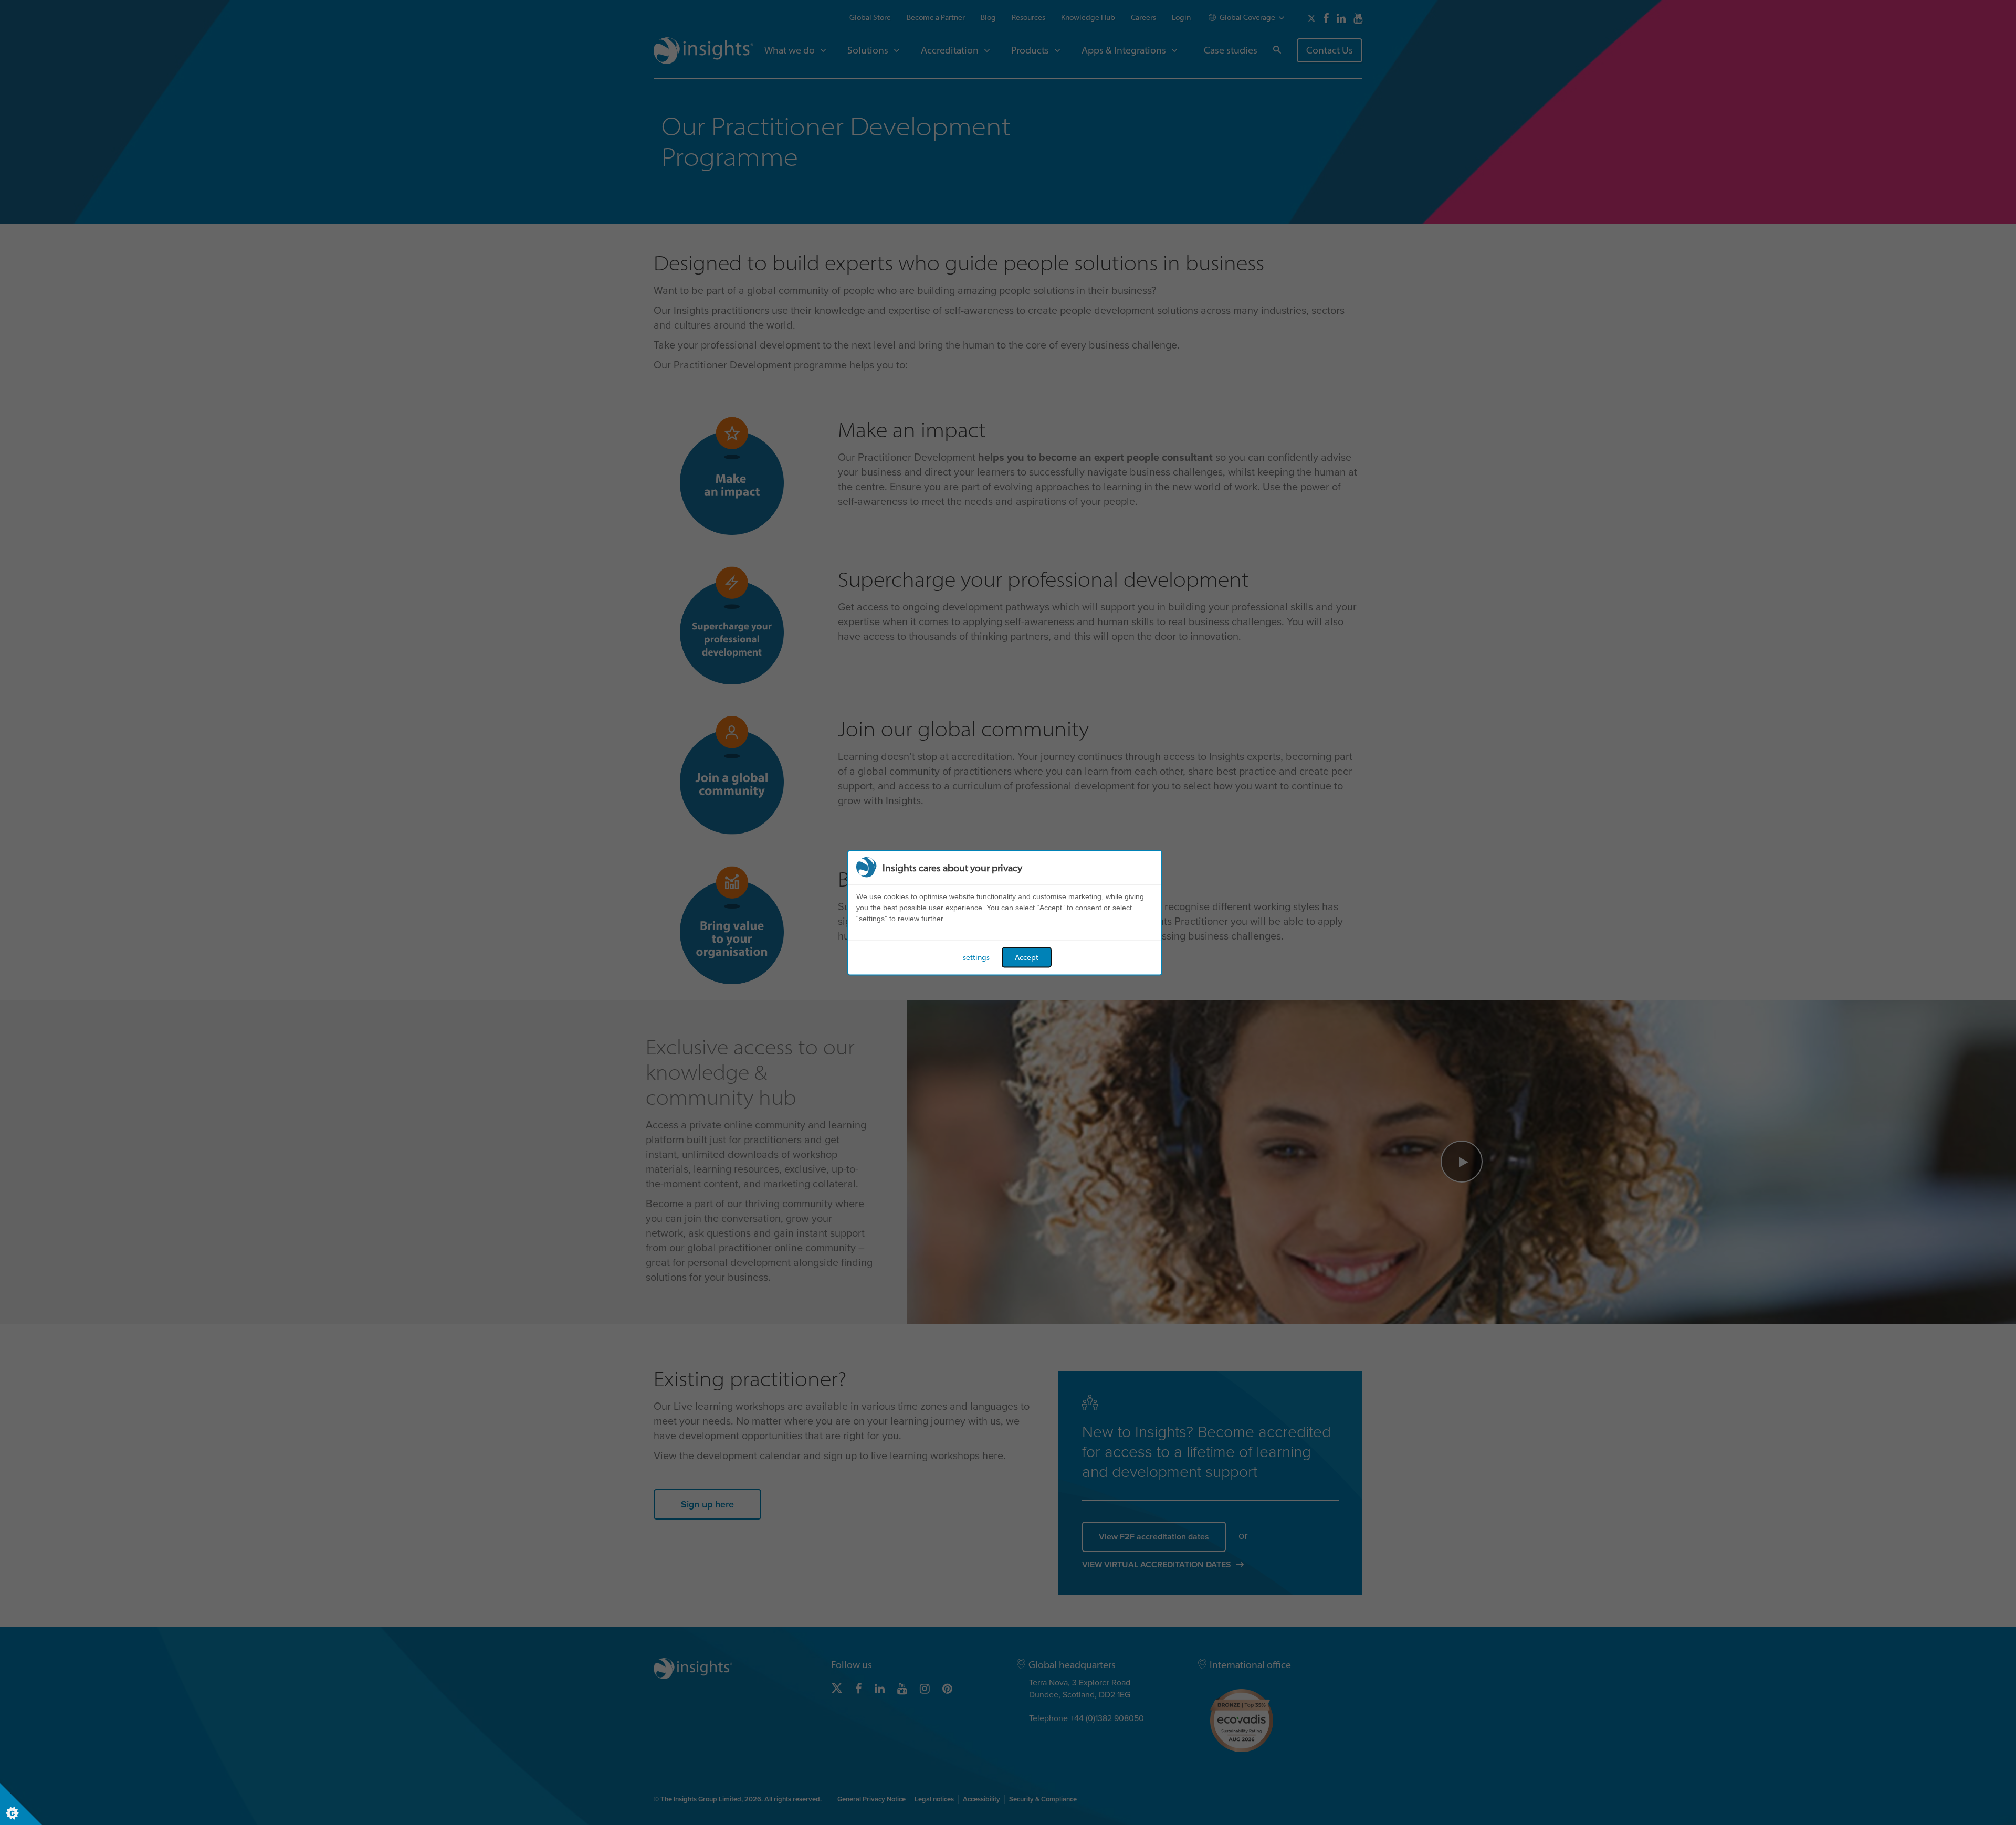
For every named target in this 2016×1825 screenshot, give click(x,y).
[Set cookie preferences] (21, 1804)
